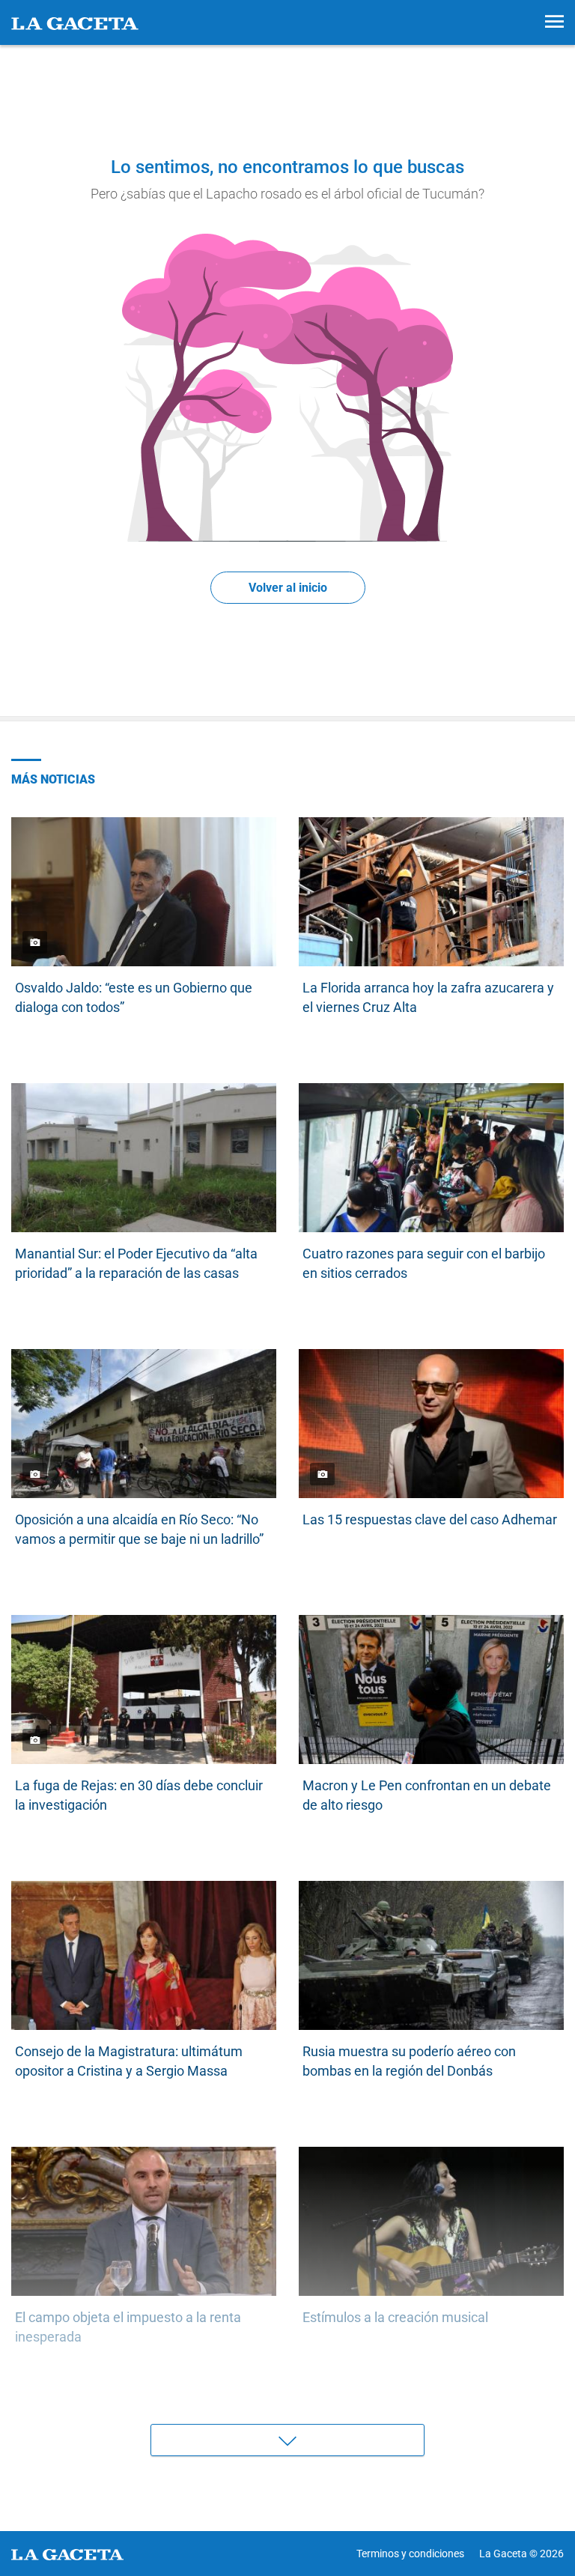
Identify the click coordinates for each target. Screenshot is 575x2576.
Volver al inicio (288, 588)
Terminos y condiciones (410, 2554)
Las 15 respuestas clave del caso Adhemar (430, 1519)
